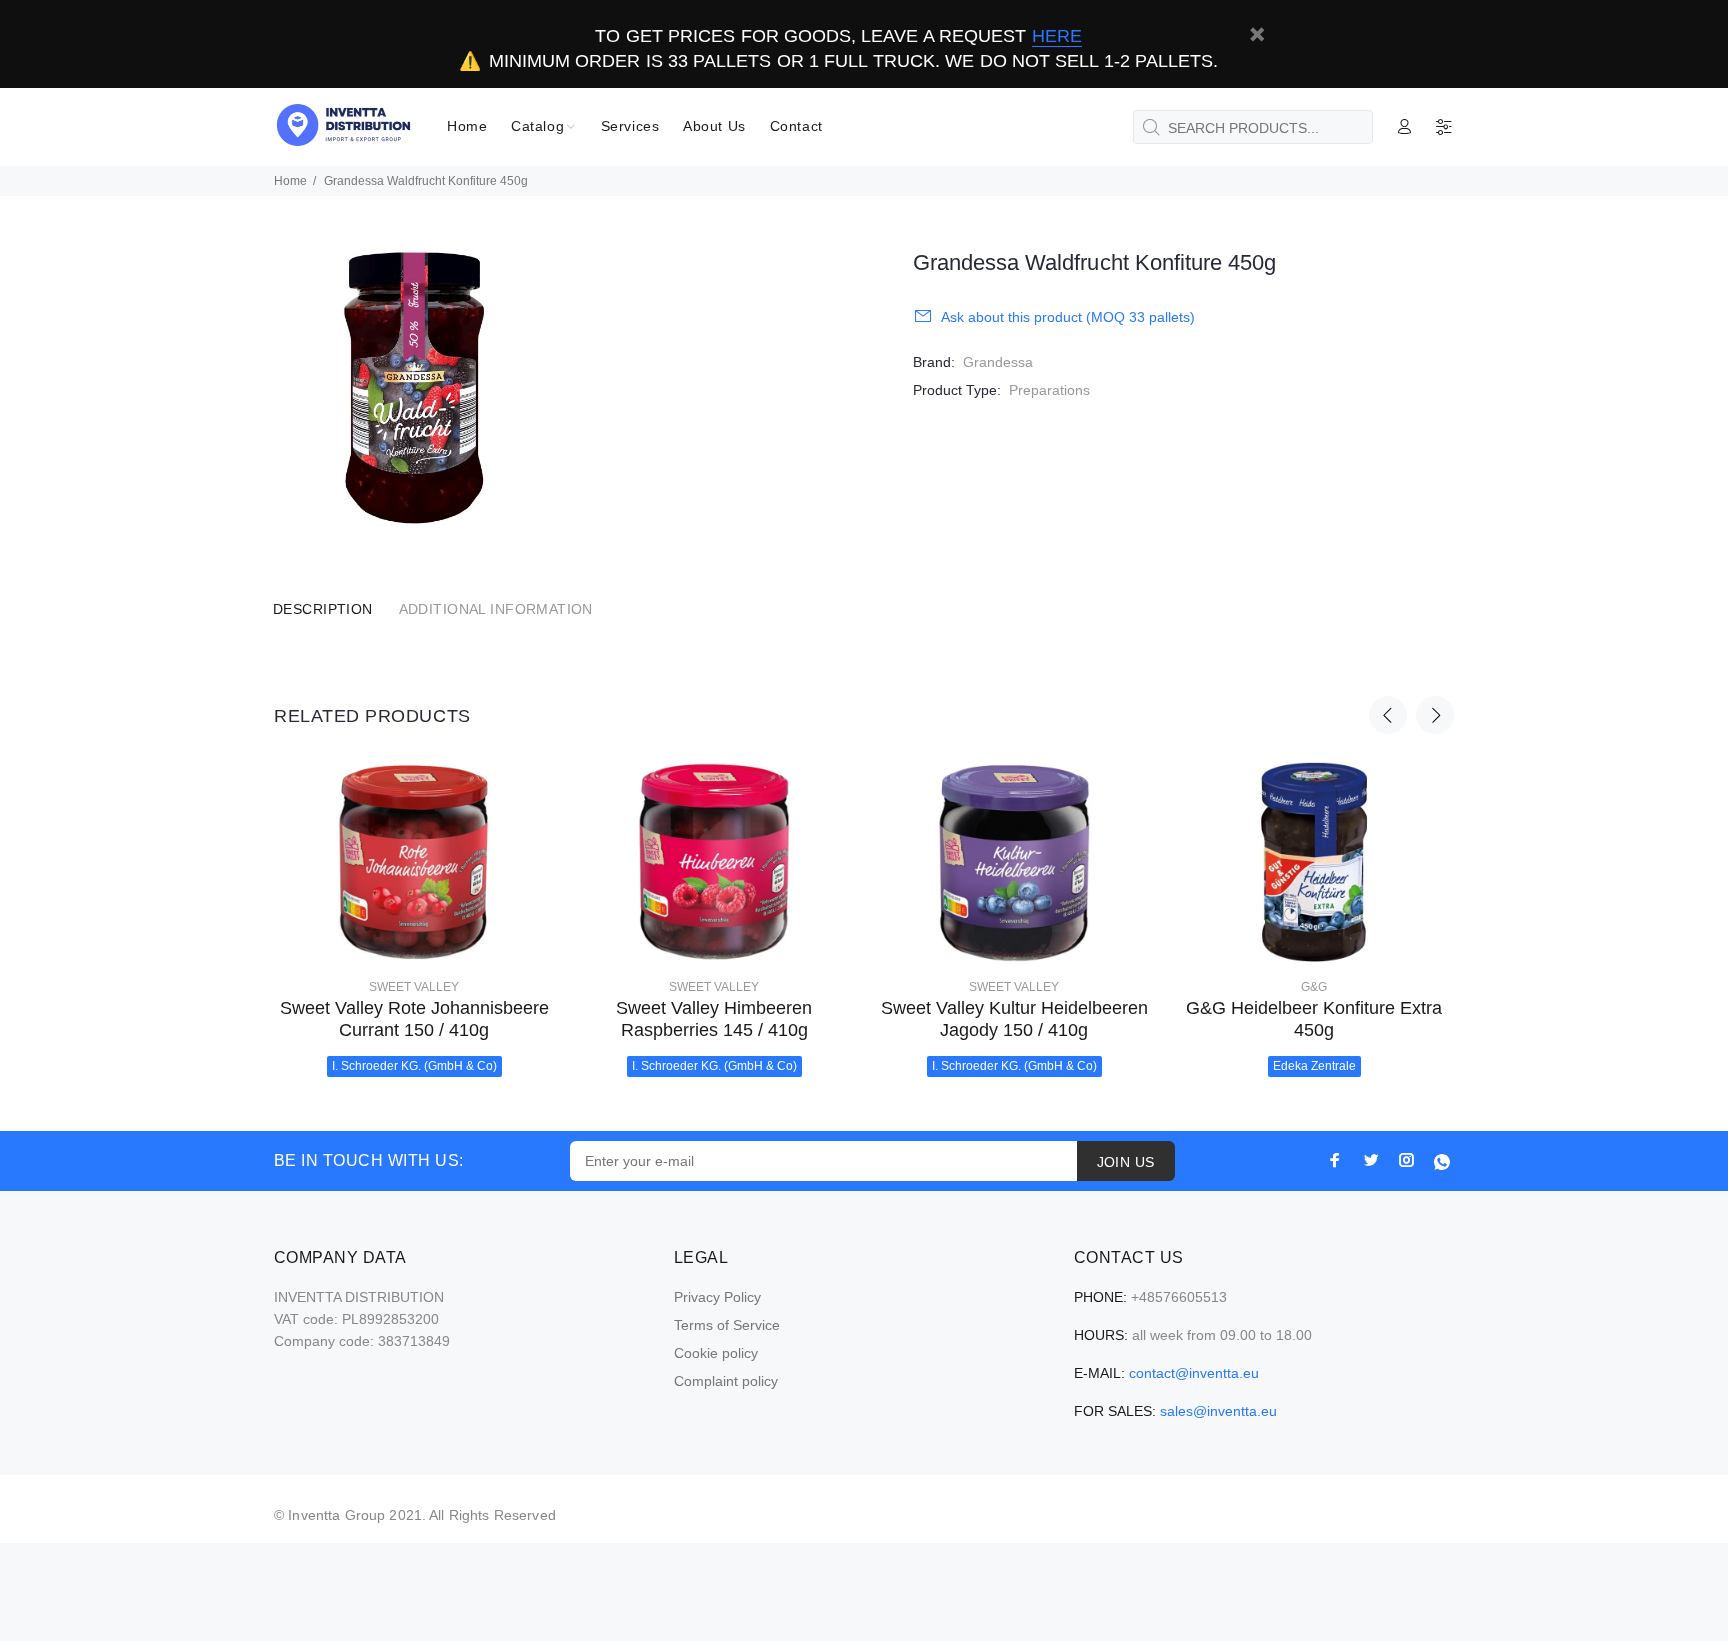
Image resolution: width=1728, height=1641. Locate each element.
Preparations (1049, 390)
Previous (1388, 715)
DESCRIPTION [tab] (323, 609)
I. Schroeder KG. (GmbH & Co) (414, 1066)
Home (290, 181)
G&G (1314, 987)
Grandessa (998, 362)
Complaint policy (726, 1381)
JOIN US (1126, 1162)
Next (1435, 715)
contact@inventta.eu (1194, 1373)
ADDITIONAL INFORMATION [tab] (496, 609)
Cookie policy (716, 1353)
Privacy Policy (717, 1297)
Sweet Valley (414, 987)
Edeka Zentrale (1314, 1066)
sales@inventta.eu (1218, 1411)
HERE (1057, 36)
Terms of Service (727, 1325)
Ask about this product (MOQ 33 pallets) (1068, 317)
